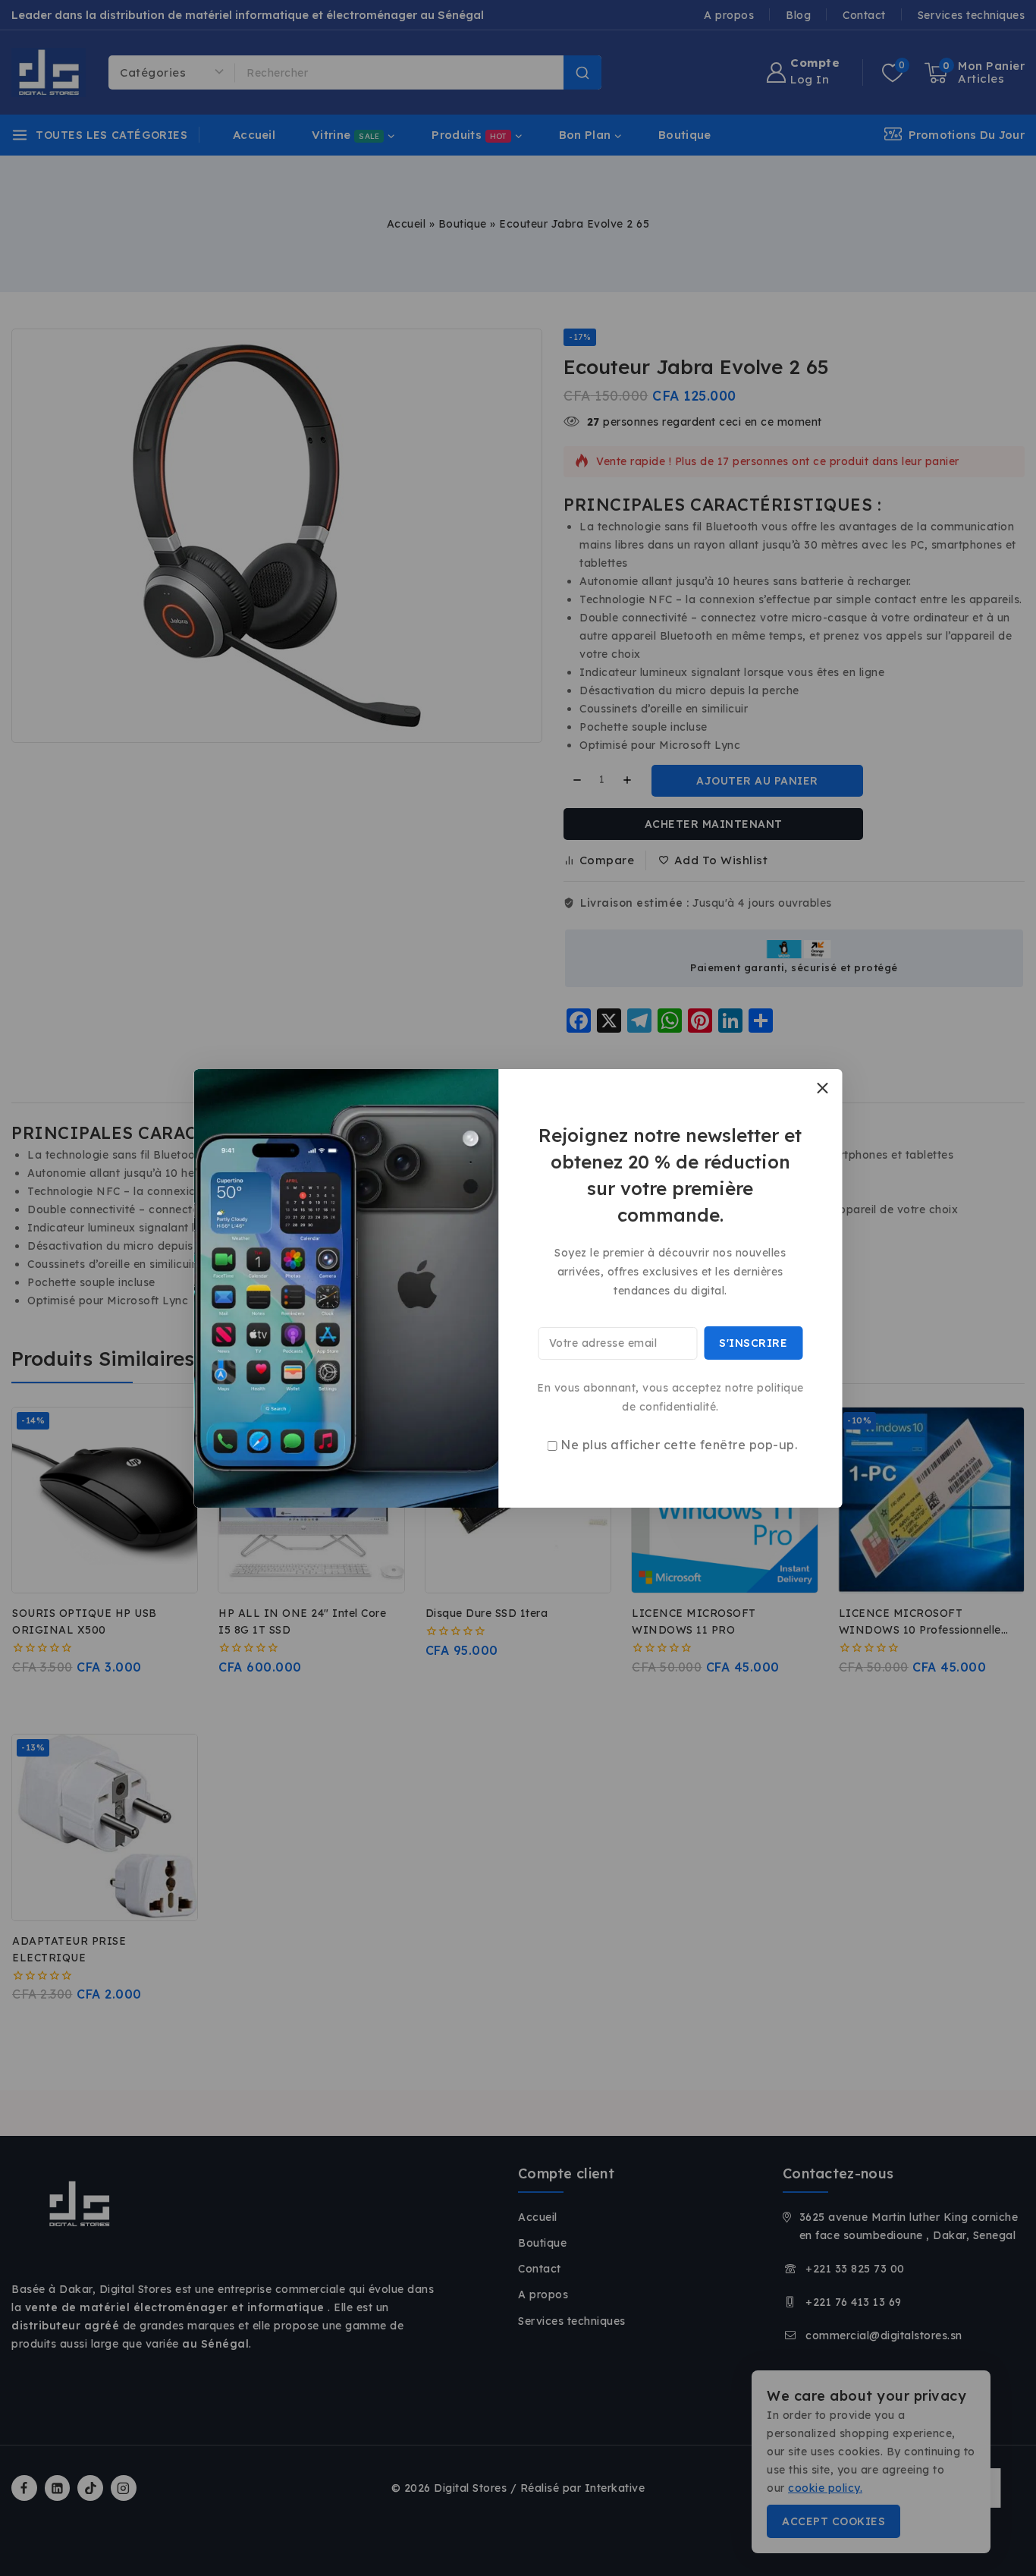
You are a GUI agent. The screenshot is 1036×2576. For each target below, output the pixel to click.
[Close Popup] (823, 1088)
